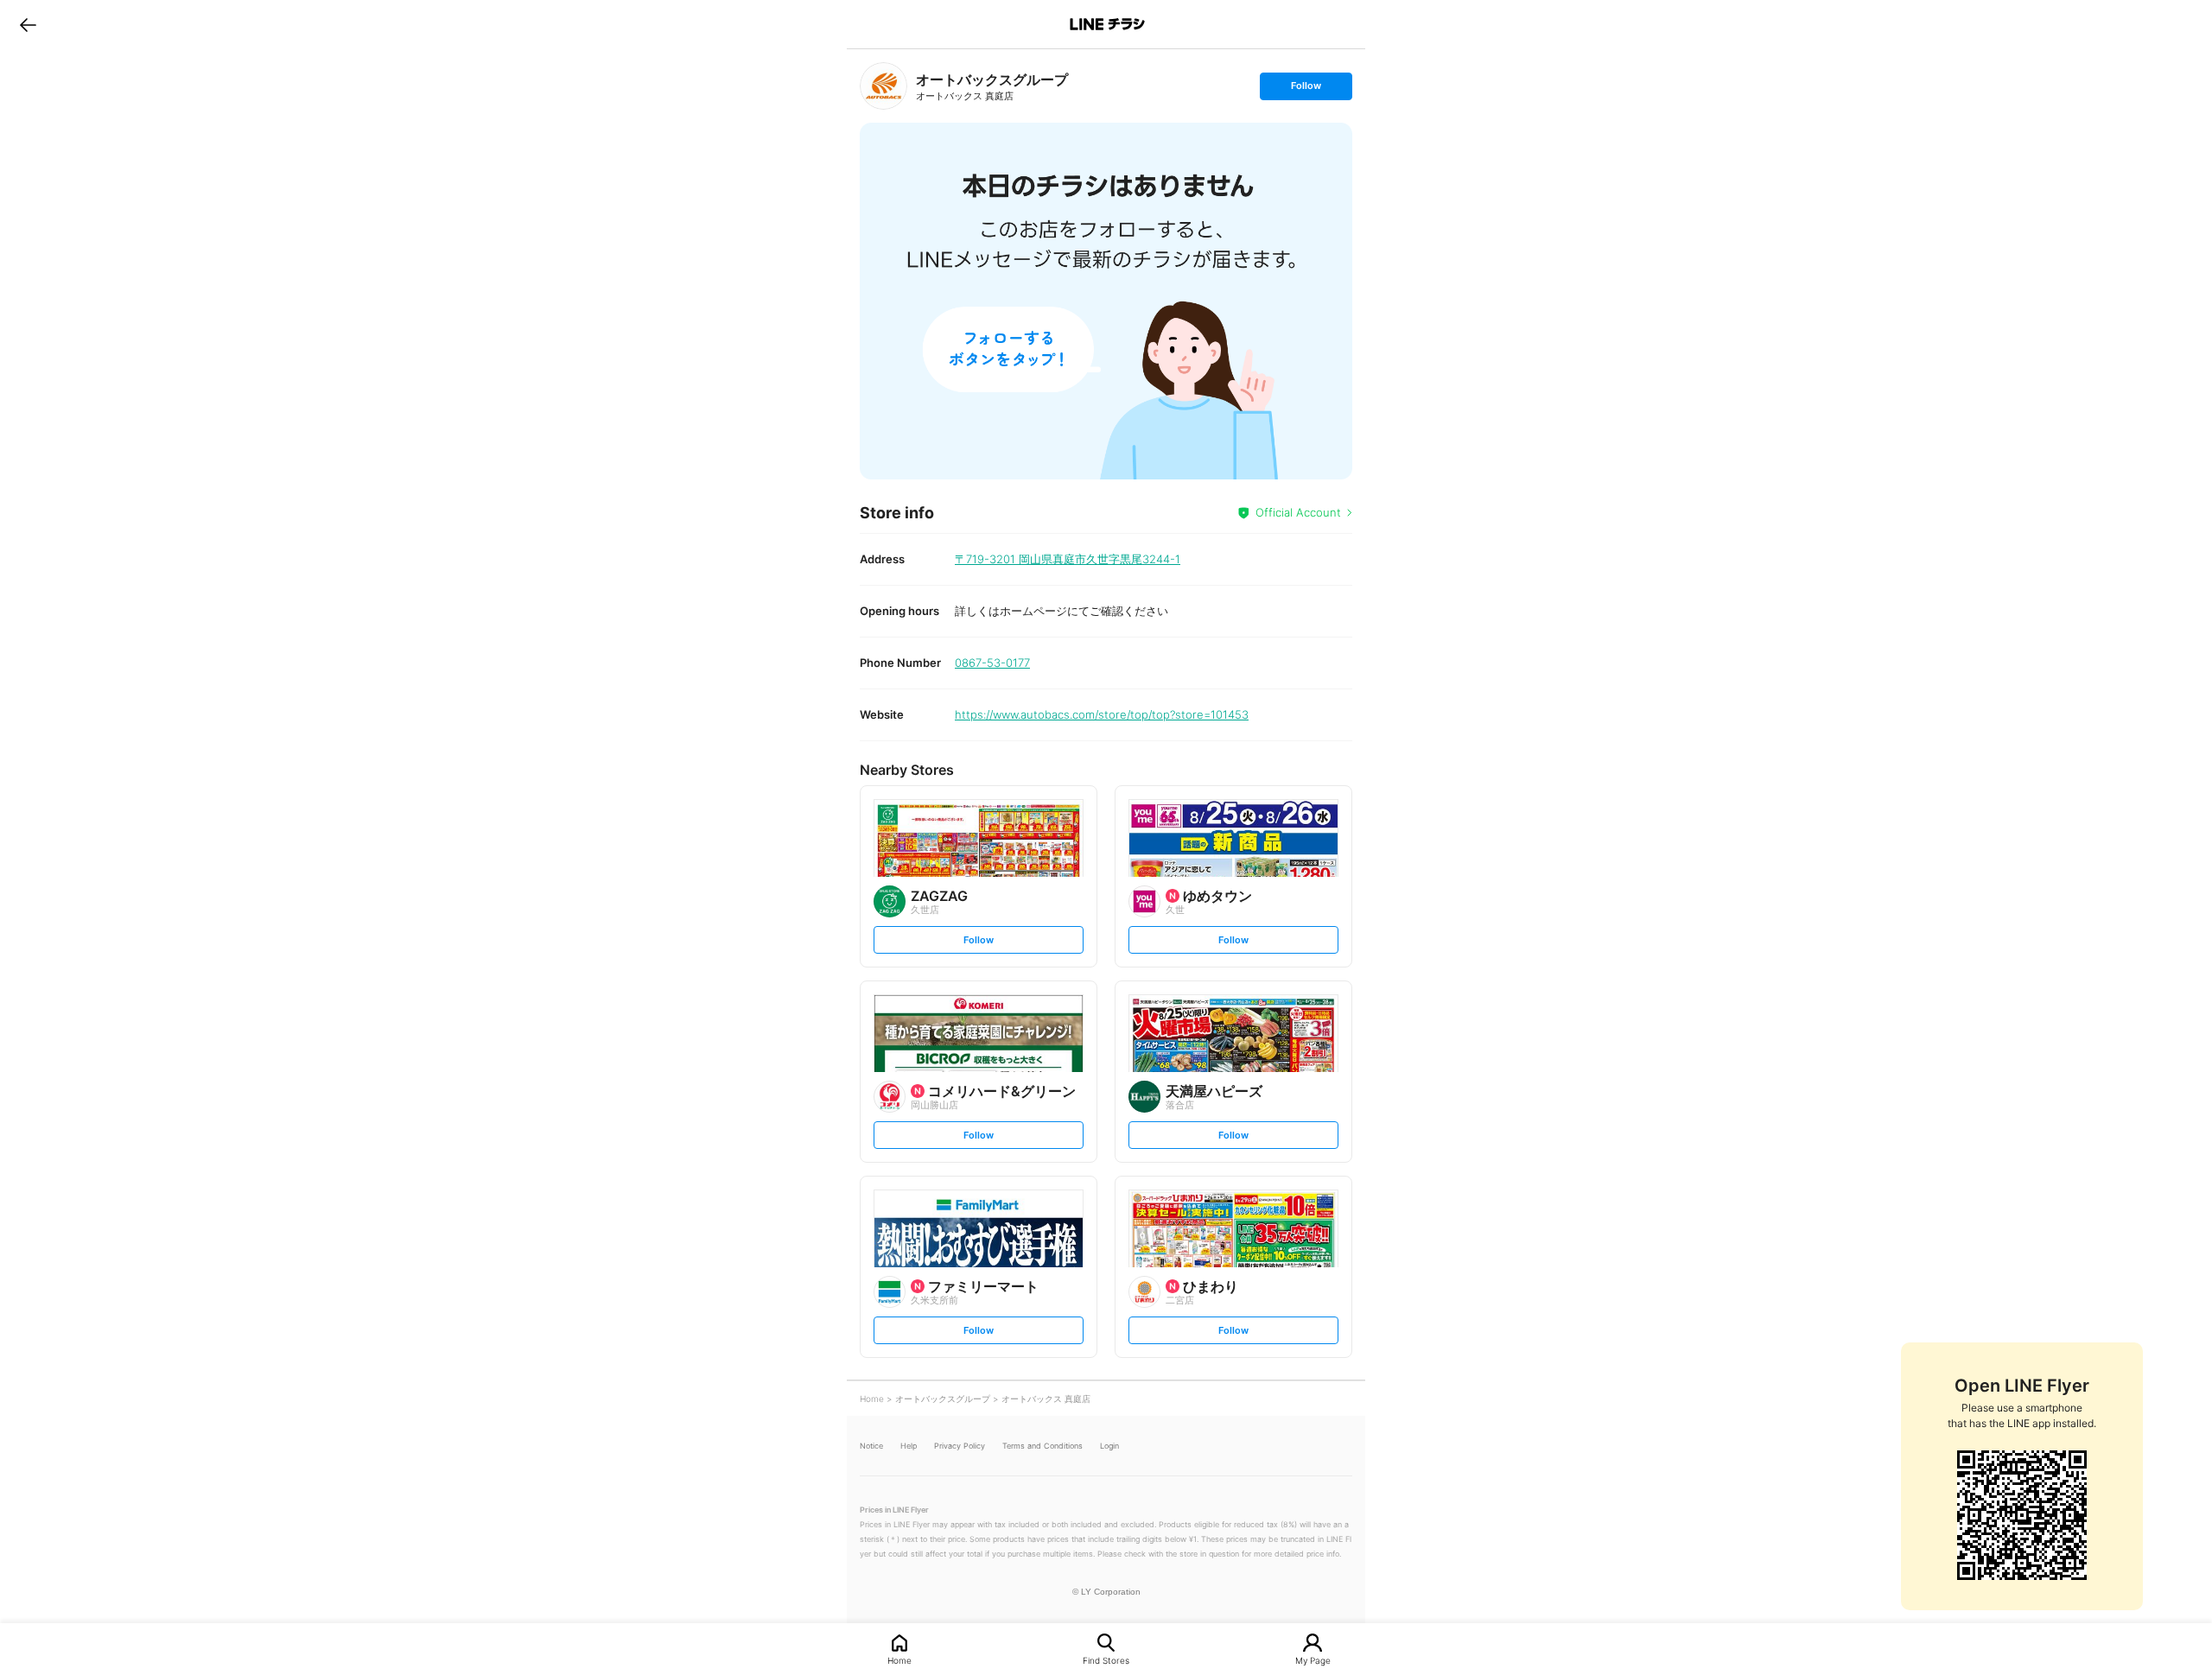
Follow (1306, 89)
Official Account (1298, 512)
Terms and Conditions (1042, 1446)
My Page (1313, 1660)
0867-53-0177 (992, 663)
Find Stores (1106, 1660)
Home (899, 1660)
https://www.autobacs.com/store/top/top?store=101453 (1102, 714)
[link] (884, 86)
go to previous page (28, 24)
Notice (871, 1446)
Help (909, 1446)
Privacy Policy (960, 1446)
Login (1109, 1446)
